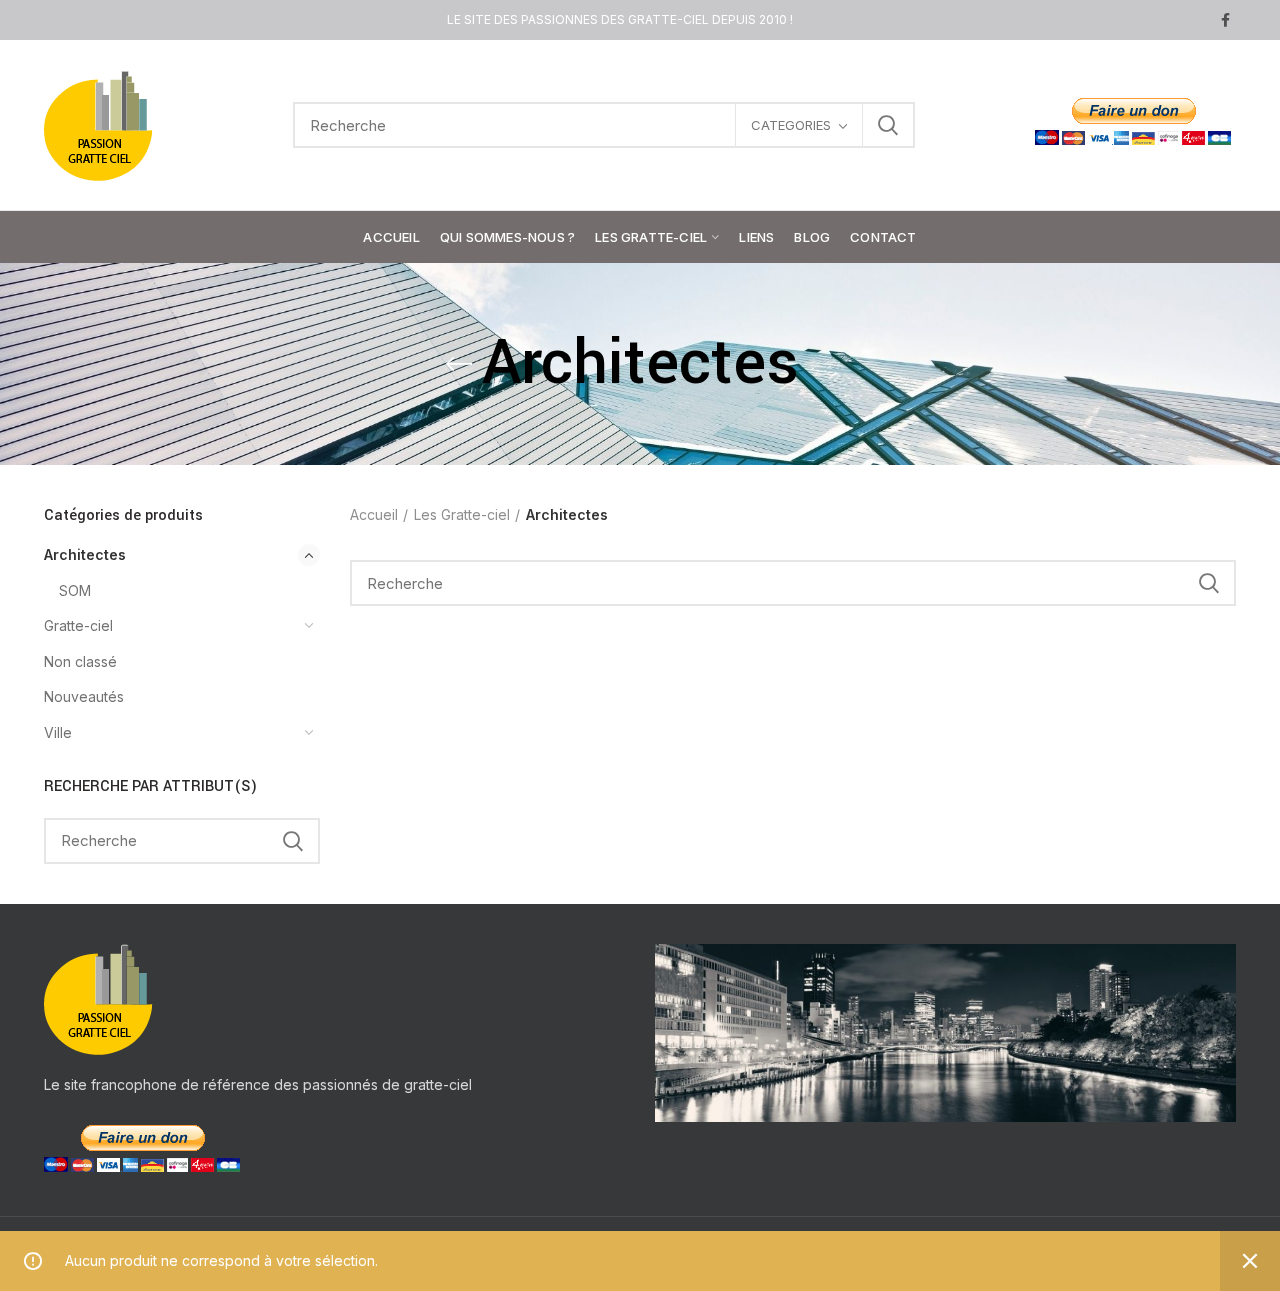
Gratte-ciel (78, 625)
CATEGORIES (791, 125)
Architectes (85, 554)
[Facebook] (1225, 20)
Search (888, 125)
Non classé (80, 661)
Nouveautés (84, 696)
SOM (75, 590)
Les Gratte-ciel (462, 514)
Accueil (374, 514)
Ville (58, 732)
